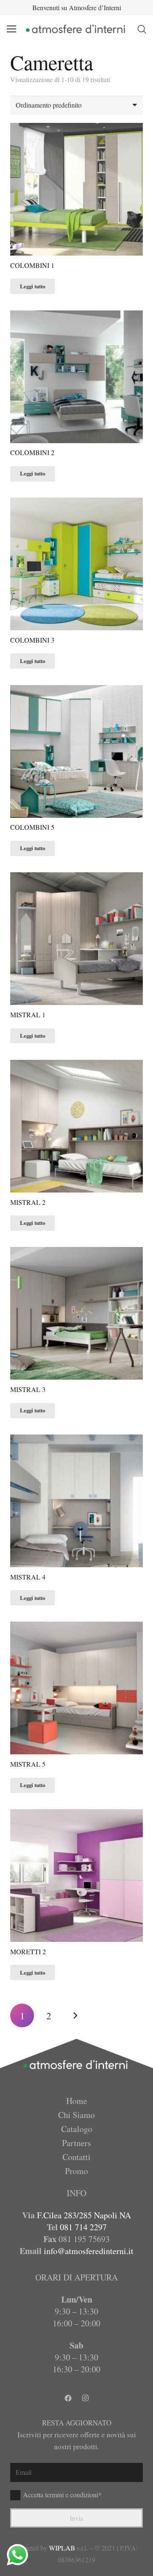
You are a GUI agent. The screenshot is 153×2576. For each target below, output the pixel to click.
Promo (76, 2171)
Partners (76, 2143)
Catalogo (77, 2129)
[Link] (76, 29)
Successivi (75, 2015)
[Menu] (11, 29)
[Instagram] (85, 2398)
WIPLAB (62, 2548)
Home (77, 2101)
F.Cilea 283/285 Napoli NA (84, 2215)
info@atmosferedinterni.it (89, 2251)
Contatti (76, 2157)
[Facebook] (68, 2398)
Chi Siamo (76, 2115)
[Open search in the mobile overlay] (142, 29)
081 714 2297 (83, 2227)
